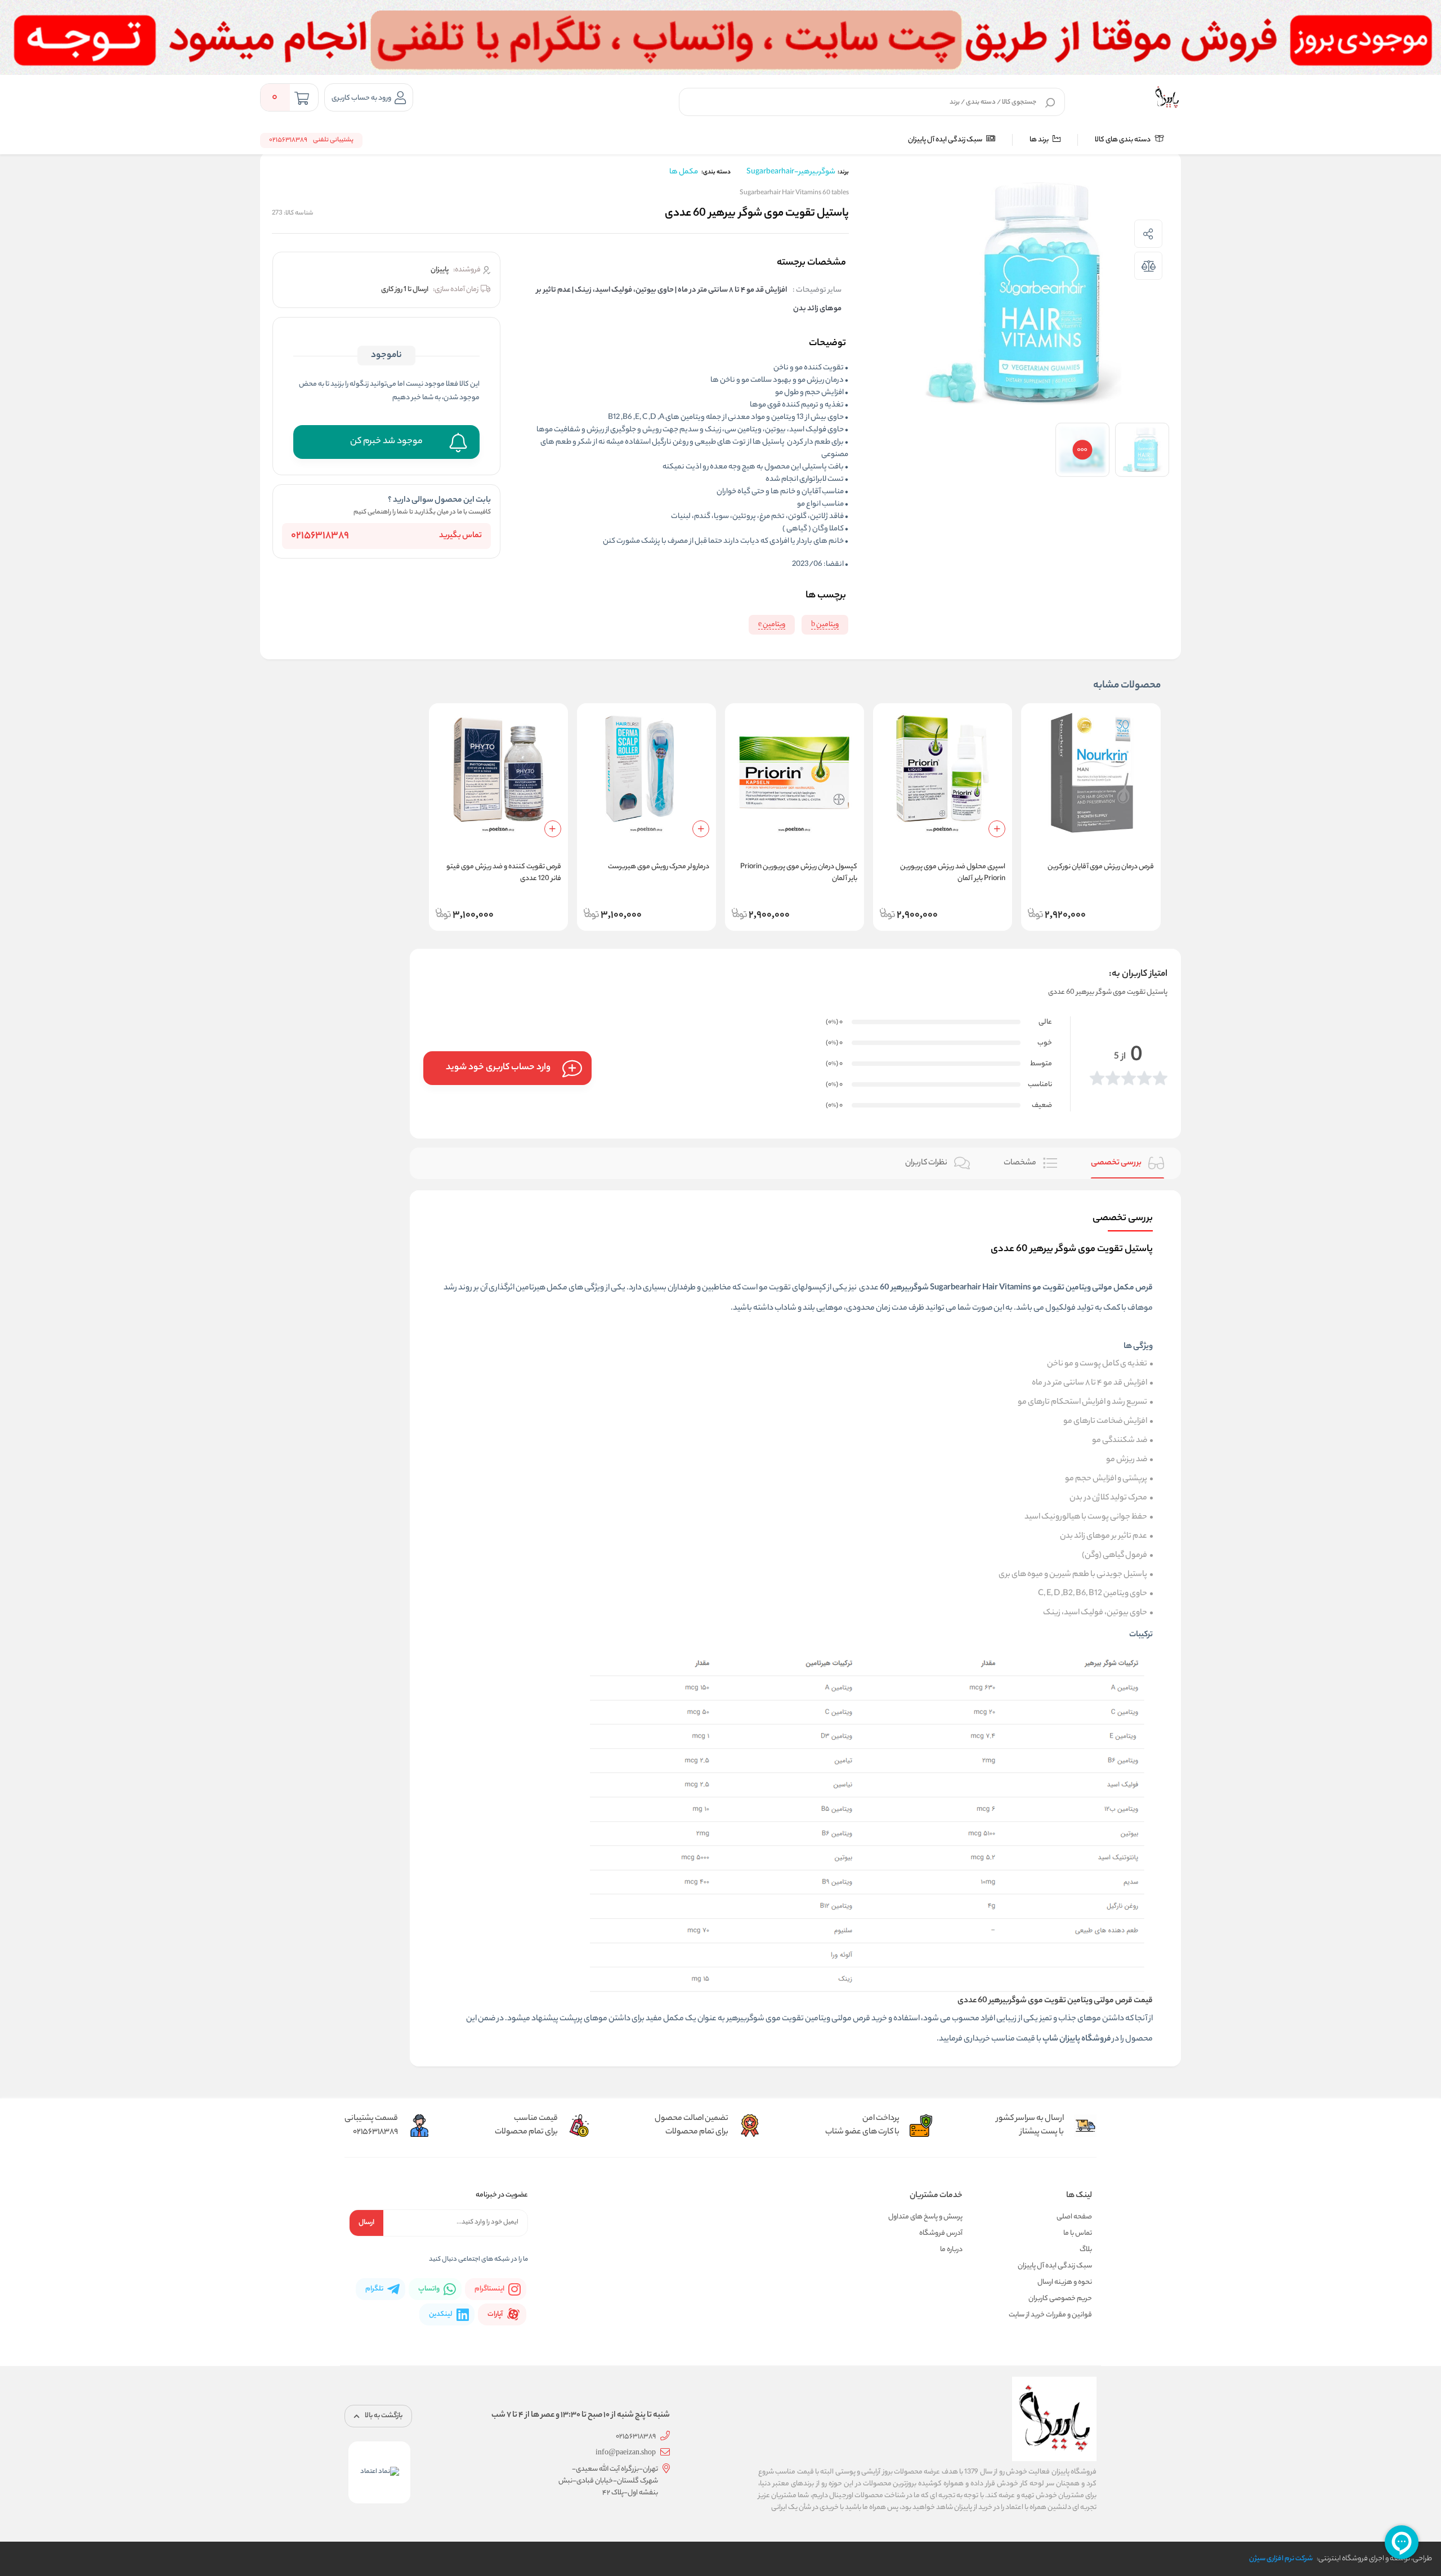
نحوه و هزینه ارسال (1065, 2282)
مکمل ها (684, 172)
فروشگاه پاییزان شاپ (1077, 2039)
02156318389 (320, 536)
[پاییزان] (1167, 97)
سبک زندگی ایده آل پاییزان (946, 140)
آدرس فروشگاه (941, 2233)
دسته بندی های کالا (1123, 140)
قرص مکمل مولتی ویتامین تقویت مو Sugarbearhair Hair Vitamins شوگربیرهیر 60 (1016, 1288)
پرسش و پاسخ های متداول (925, 2217)
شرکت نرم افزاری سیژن (1281, 2559)
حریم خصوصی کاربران (1060, 2299)
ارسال (366, 2223)
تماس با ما (1078, 2233)
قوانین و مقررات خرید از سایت (1050, 2315)
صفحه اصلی (1074, 2217)
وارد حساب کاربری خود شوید (498, 1068)
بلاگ (1086, 2250)
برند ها (1040, 140)
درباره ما (951, 2250)
